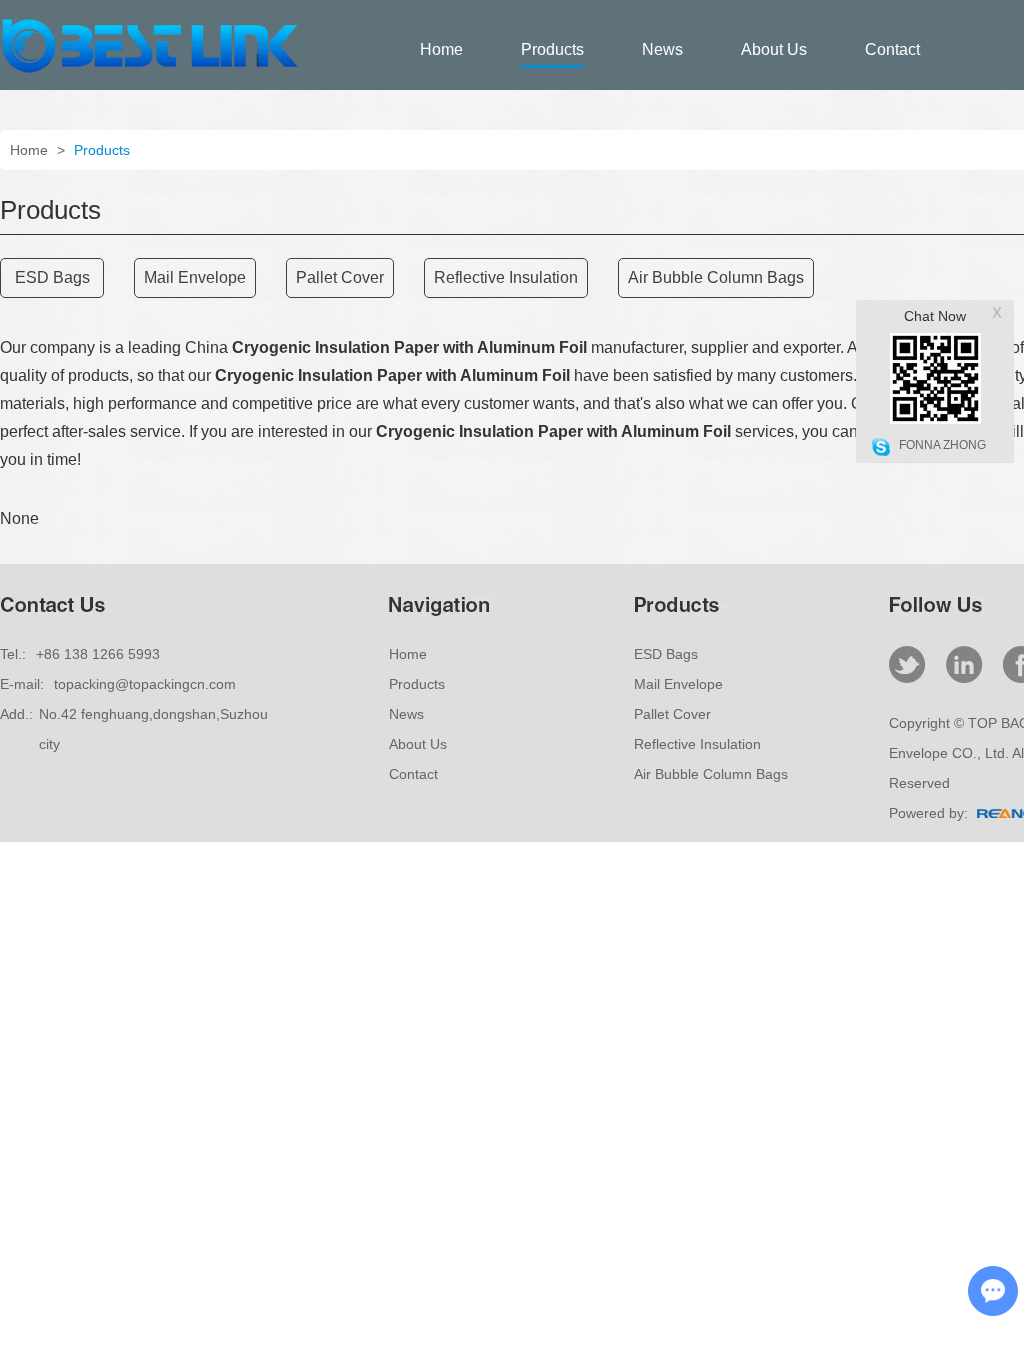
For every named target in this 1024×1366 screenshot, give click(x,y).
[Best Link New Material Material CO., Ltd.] (150, 70)
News (662, 49)
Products (552, 49)
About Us (774, 49)
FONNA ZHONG (942, 445)
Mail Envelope (678, 684)
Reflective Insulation (697, 744)
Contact (892, 49)
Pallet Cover (672, 714)
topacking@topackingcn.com (145, 684)
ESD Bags (666, 654)
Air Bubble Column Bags (711, 774)
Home (441, 49)
